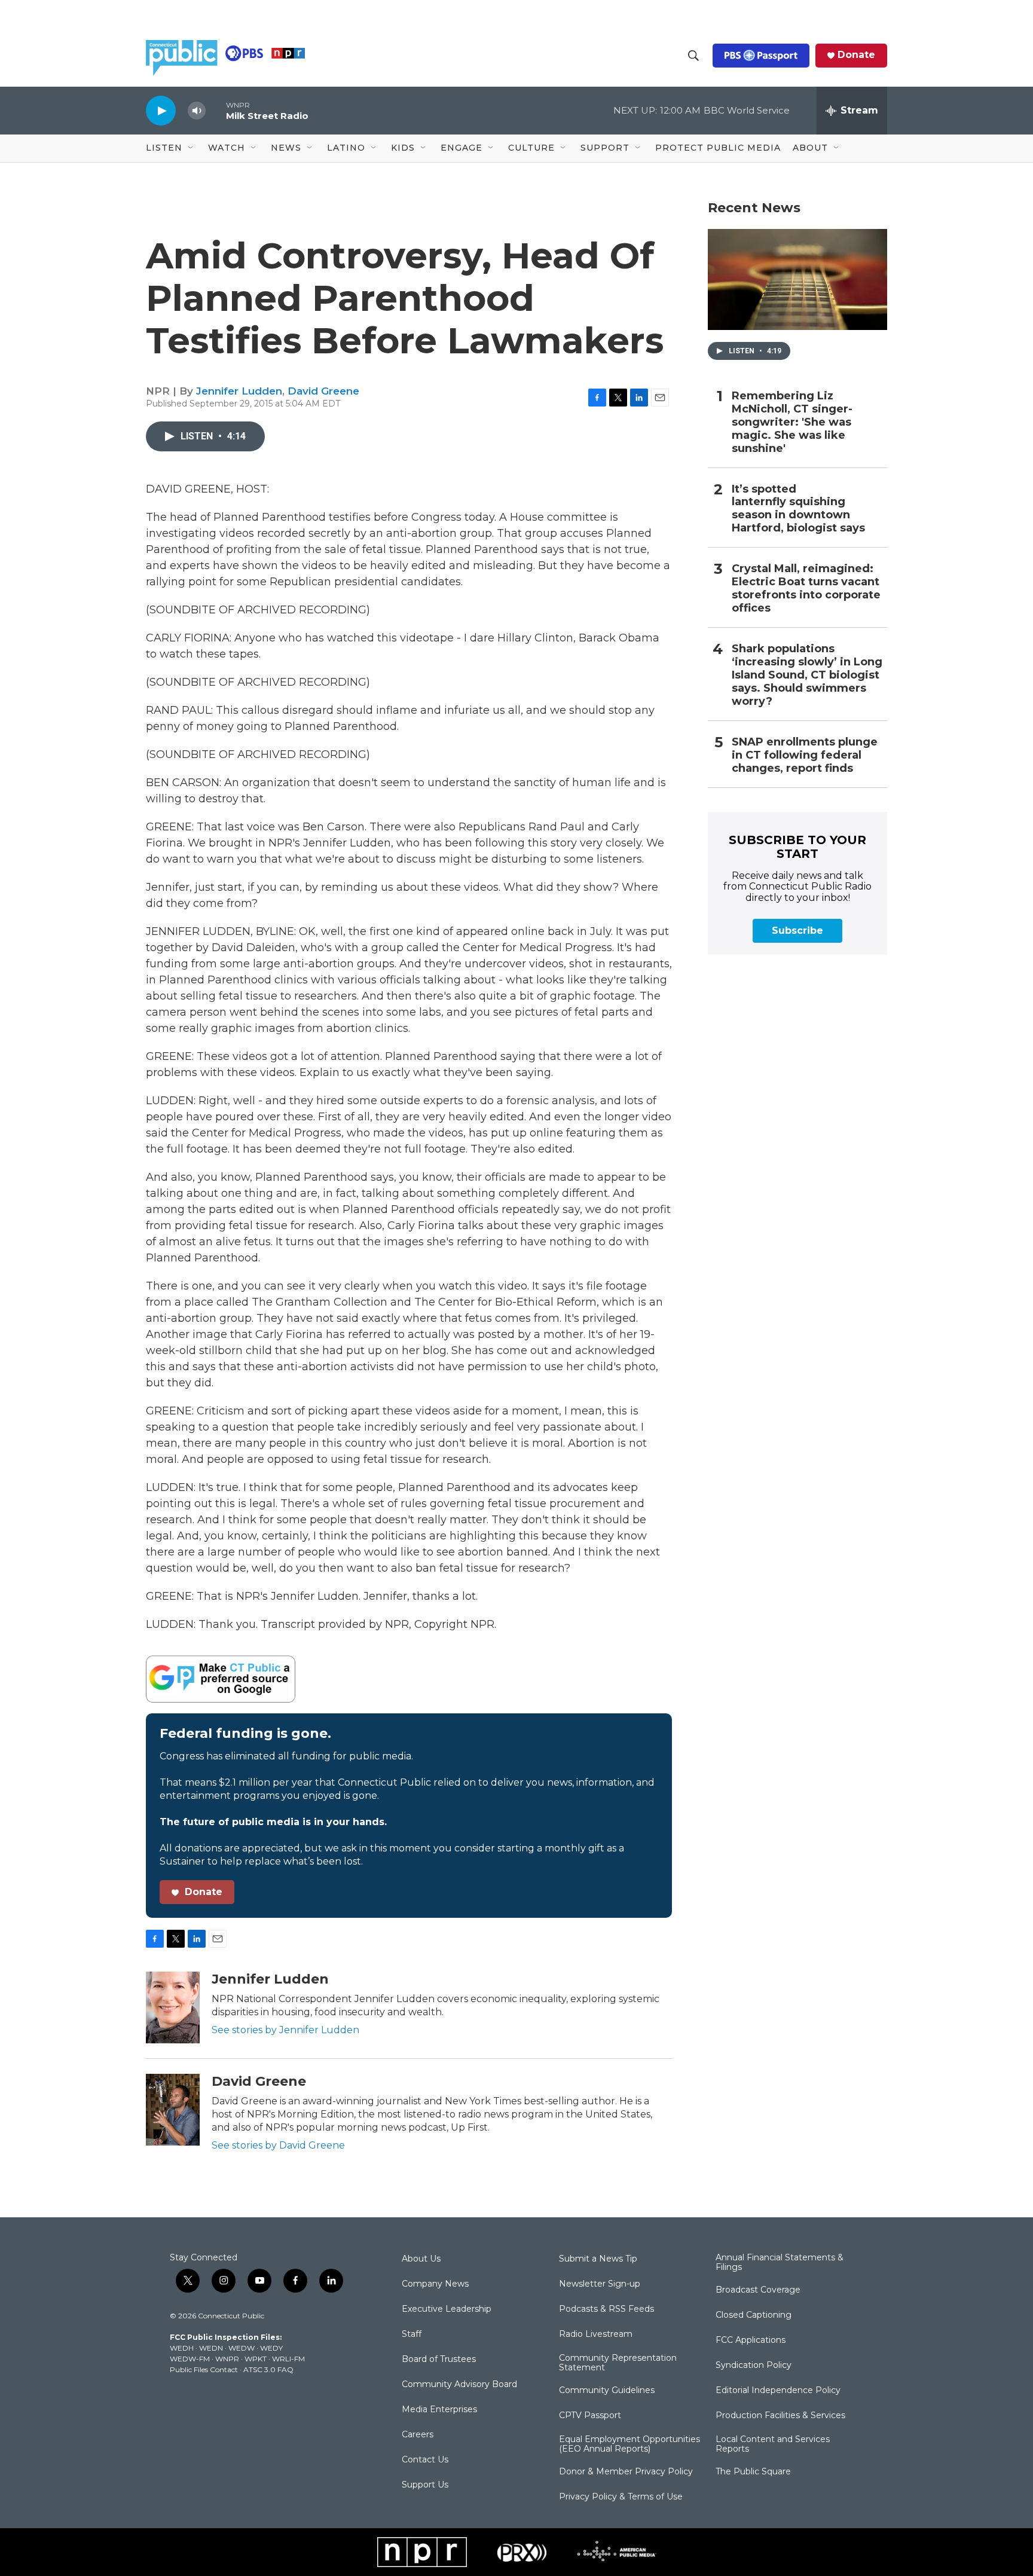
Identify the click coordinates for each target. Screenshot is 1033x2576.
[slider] (216, 110)
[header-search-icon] (693, 56)
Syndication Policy (754, 2366)
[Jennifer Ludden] (173, 2007)
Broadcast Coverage (758, 2290)
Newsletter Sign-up (600, 2284)
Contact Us (425, 2460)
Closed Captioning (754, 2315)
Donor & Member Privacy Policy (626, 2472)
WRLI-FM (288, 2359)
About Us (421, 2259)
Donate (856, 55)
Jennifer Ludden (239, 391)
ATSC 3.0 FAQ (268, 2369)
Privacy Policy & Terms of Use (621, 2497)
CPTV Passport (590, 2416)
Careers (418, 2435)
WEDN (211, 2348)
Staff (412, 2334)
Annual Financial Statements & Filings (780, 2263)
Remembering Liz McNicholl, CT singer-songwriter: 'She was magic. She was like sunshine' (792, 422)
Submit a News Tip (598, 2259)
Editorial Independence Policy (778, 2391)
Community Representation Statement (618, 2363)
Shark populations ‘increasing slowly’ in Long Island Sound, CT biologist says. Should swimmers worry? (807, 675)
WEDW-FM (190, 2359)
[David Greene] (173, 2110)
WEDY (271, 2348)
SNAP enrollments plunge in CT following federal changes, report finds (805, 755)
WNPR (227, 2359)
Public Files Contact (204, 2369)
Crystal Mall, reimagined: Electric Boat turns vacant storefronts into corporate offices (806, 589)
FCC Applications (751, 2340)
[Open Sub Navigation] (191, 148)
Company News (435, 2284)
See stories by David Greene (278, 2145)
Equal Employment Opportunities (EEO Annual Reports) (629, 2444)
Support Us (425, 2485)
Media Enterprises (439, 2410)
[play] (161, 110)
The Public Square (753, 2472)
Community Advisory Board (459, 2385)
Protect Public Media (718, 148)
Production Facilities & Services (780, 2416)
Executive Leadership (447, 2309)
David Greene (323, 391)
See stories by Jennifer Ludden (285, 2030)
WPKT (256, 2359)
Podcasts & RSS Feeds (606, 2309)
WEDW (242, 2348)
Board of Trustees (439, 2360)
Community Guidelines (607, 2391)
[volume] (197, 111)
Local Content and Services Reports (773, 2444)
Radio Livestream (596, 2334)
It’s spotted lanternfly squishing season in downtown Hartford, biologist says (798, 509)
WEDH (182, 2348)
